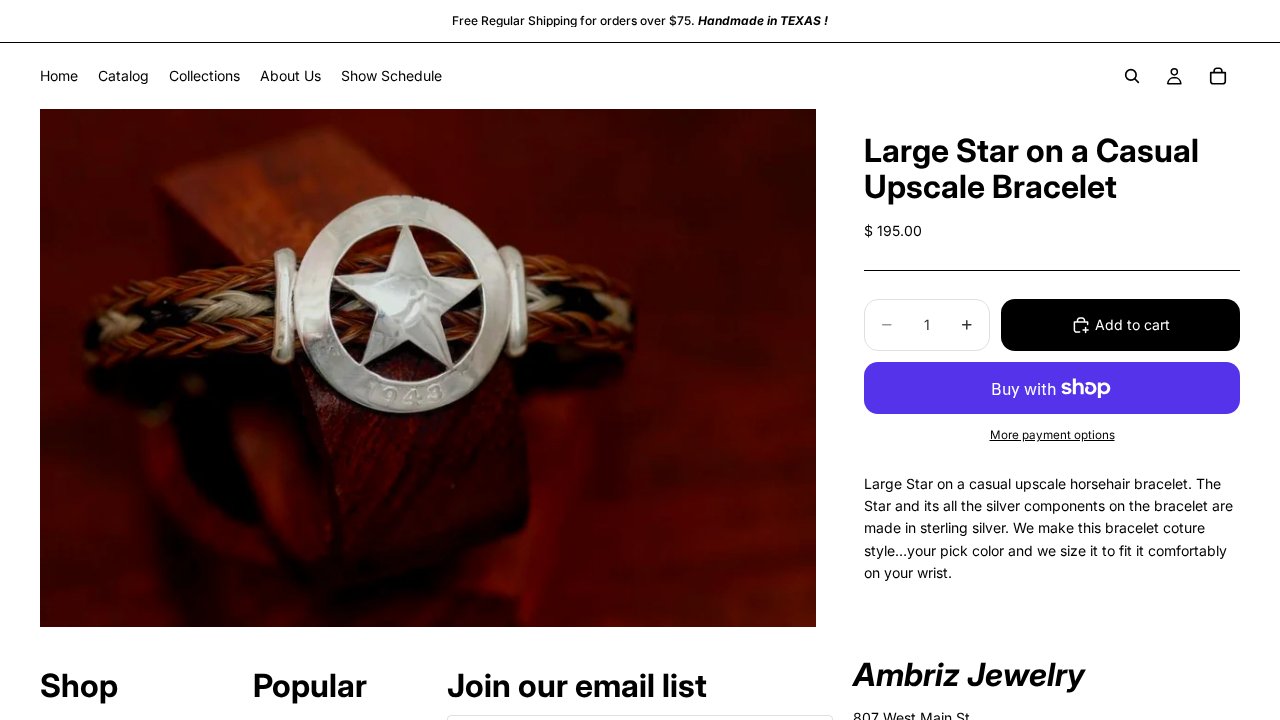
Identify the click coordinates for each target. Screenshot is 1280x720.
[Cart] (1218, 76)
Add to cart (1132, 324)
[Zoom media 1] (428, 367)
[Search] (1132, 76)
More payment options (1052, 435)
